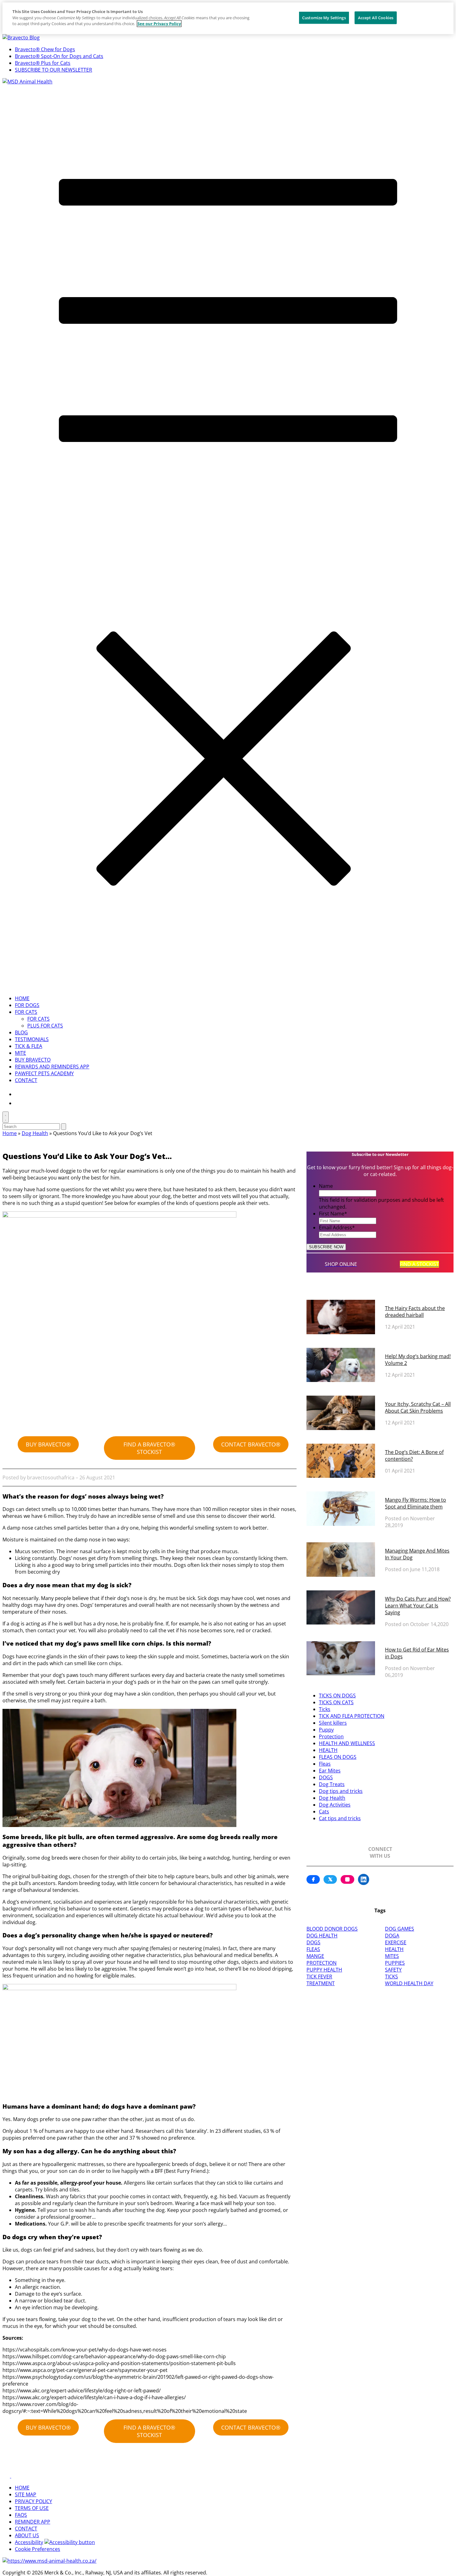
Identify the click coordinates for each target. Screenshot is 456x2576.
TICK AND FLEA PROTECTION (352, 1716)
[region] (228, 18)
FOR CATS (26, 1012)
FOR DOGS (27, 1005)
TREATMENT (321, 1983)
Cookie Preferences (38, 2549)
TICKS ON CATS (336, 1702)
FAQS (21, 2515)
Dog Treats (332, 1784)
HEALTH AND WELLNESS (347, 1743)
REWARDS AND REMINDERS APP (52, 1067)
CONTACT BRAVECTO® (251, 1444)
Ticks (325, 1709)
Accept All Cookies (376, 17)
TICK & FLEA (29, 1046)
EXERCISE (396, 1942)
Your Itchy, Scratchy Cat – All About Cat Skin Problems (418, 1407)
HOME (22, 998)
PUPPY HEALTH (324, 1970)
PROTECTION (322, 1963)
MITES (392, 1956)
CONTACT (26, 1080)
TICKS (391, 1977)
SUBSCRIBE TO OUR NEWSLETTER (54, 70)
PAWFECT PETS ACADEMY (44, 1073)
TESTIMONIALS (32, 1039)
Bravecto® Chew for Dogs (45, 49)
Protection (331, 1736)
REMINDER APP (33, 2522)
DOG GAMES (400, 1929)
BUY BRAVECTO (33, 1060)
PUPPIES (395, 1963)
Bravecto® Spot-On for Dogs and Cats (59, 56)
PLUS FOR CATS (45, 1026)
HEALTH (328, 1750)
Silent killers (333, 1723)
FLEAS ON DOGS (338, 1757)
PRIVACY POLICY (34, 2501)
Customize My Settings (324, 17)
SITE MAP (26, 2494)
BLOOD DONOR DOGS (332, 1929)
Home (10, 1133)
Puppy (326, 1730)
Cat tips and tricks (340, 1818)
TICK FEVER (319, 1977)
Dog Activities (335, 1805)
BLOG (21, 1032)
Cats (324, 1812)
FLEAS (313, 1949)
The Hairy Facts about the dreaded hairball (415, 1312)
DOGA (392, 1936)
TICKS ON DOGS (337, 1696)
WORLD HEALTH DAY (409, 1983)
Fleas (325, 1764)
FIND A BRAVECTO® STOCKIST (149, 1448)
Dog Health (35, 1133)
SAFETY (393, 1970)
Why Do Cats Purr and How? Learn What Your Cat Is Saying (418, 1606)
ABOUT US (27, 2535)
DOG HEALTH (322, 1936)
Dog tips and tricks (341, 1791)
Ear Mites (330, 1771)
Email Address (337, 1228)
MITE (20, 1053)
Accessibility (29, 2542)
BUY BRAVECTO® (48, 1444)
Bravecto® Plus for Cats (43, 63)
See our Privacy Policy (159, 24)
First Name (333, 1214)
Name (326, 1186)
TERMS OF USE (32, 2508)
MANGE (315, 1956)
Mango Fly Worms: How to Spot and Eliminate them (416, 1503)
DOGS (326, 1777)
